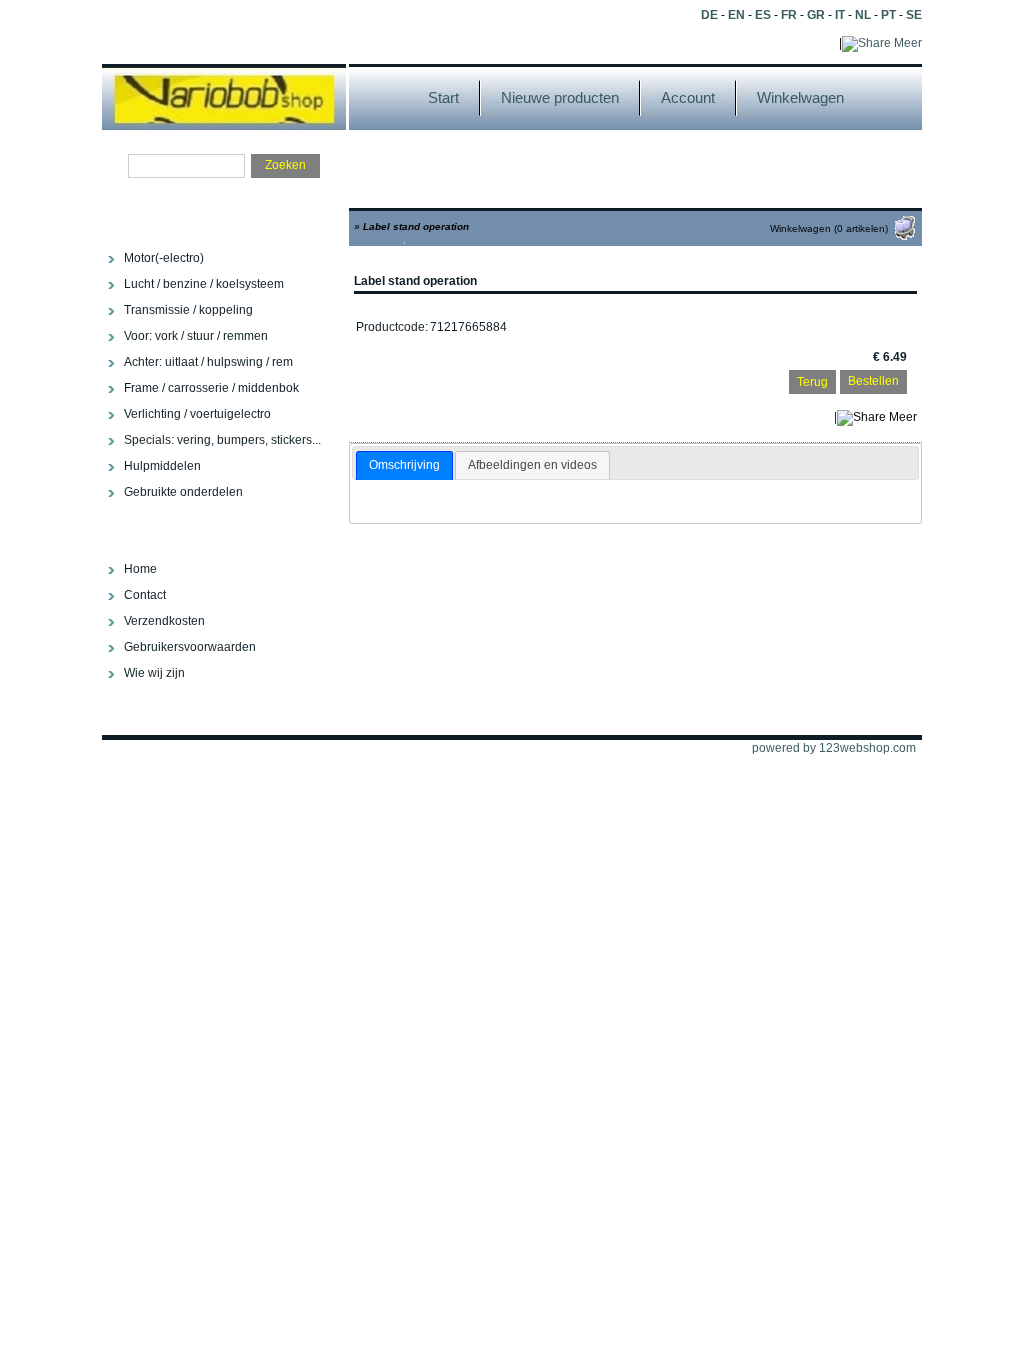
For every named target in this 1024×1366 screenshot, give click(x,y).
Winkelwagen (800, 97)
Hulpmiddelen (162, 466)
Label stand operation (416, 226)
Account (688, 97)
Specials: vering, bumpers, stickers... (222, 440)
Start (443, 97)
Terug (812, 382)
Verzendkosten (164, 621)
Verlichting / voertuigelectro (197, 414)
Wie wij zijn (154, 673)
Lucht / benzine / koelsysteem (204, 284)
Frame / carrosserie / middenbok (211, 388)
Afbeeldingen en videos (532, 465)
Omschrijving (404, 465)
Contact (145, 595)
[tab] (404, 466)
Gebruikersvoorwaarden (190, 647)
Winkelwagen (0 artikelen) (829, 228)
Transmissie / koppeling (188, 310)
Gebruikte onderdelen (183, 492)
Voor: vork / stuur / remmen (196, 336)
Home (140, 569)
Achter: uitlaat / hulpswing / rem (208, 362)
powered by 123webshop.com (834, 748)
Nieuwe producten (560, 97)
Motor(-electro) (164, 258)
